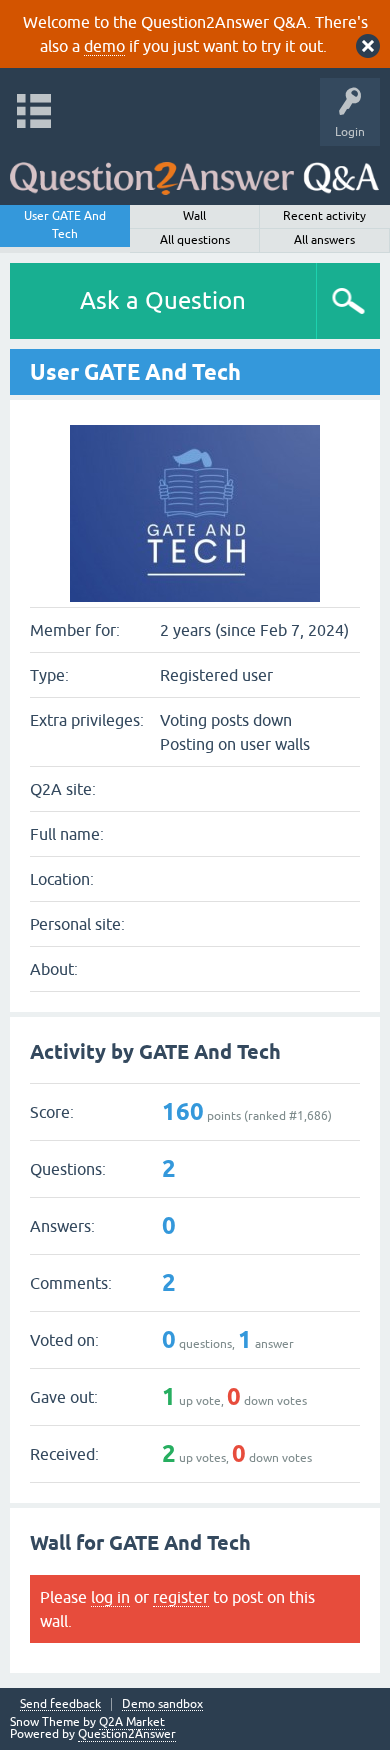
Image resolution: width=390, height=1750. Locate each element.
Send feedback (60, 1704)
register (181, 1597)
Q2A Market (132, 1722)
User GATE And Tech (65, 225)
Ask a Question (163, 300)
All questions (195, 240)
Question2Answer (127, 1734)
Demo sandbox (162, 1704)
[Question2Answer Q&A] (194, 170)
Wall (194, 216)
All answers (324, 240)
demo (104, 46)
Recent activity (324, 216)
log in (110, 1597)
